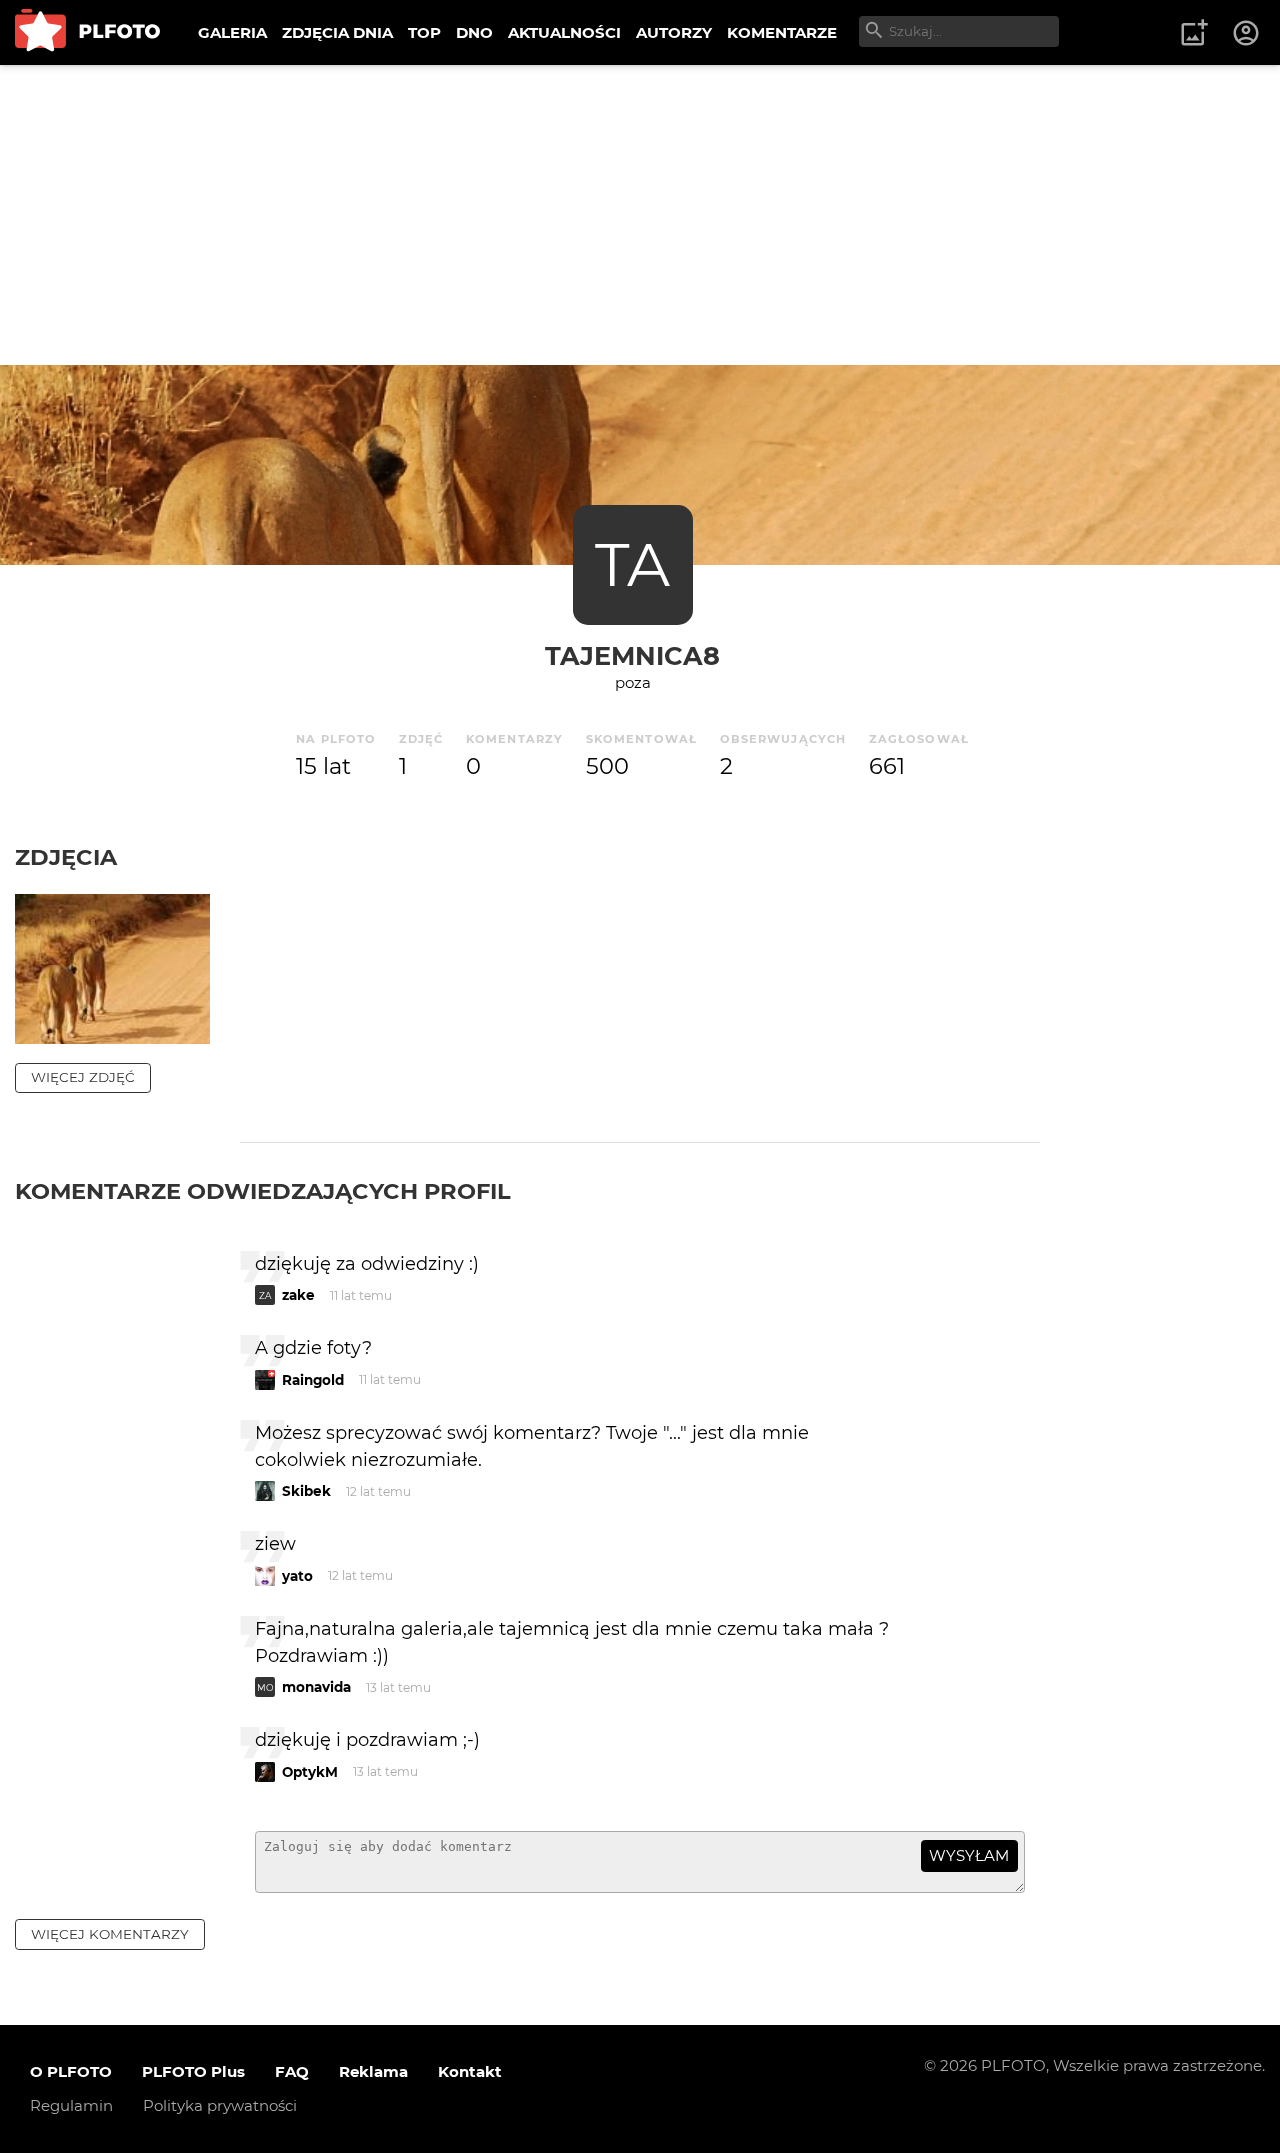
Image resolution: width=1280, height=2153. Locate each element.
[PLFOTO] (87, 32)
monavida (316, 1687)
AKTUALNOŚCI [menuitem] (564, 32)
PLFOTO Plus (193, 2071)
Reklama (373, 2071)
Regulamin (71, 2105)
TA (632, 564)
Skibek (306, 1491)
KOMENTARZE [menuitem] (782, 32)
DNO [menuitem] (474, 32)
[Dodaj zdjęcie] (1194, 33)
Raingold (313, 1380)
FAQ (292, 2071)
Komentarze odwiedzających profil (263, 1191)
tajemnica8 (632, 655)
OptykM (310, 1772)
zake (298, 1295)
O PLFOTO (71, 2071)
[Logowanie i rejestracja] (1247, 33)
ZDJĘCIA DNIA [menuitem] (337, 32)
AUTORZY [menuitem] (674, 32)
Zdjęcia (66, 857)
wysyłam (969, 1855)
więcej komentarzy (110, 1934)
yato (297, 1576)
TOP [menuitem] (424, 32)
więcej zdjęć (83, 1077)
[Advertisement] (640, 215)
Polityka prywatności (220, 2105)
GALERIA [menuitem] (232, 32)
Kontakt (470, 2071)
